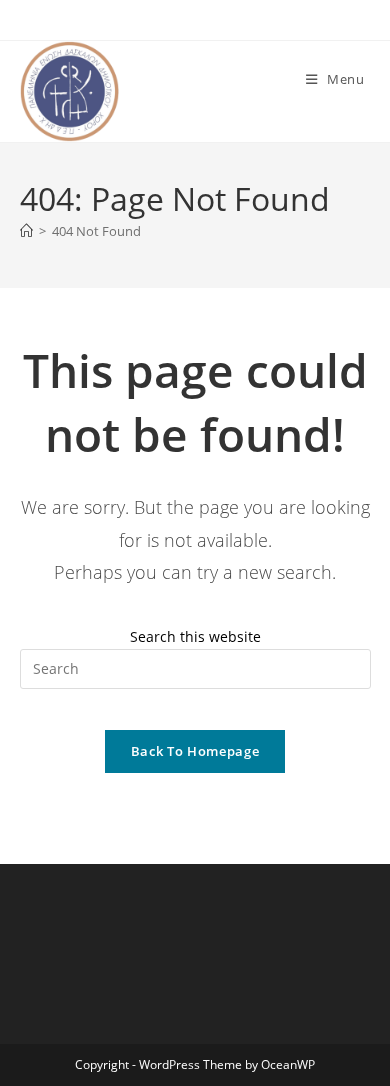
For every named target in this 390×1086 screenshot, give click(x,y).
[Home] (26, 231)
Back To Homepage (195, 751)
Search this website (195, 636)
